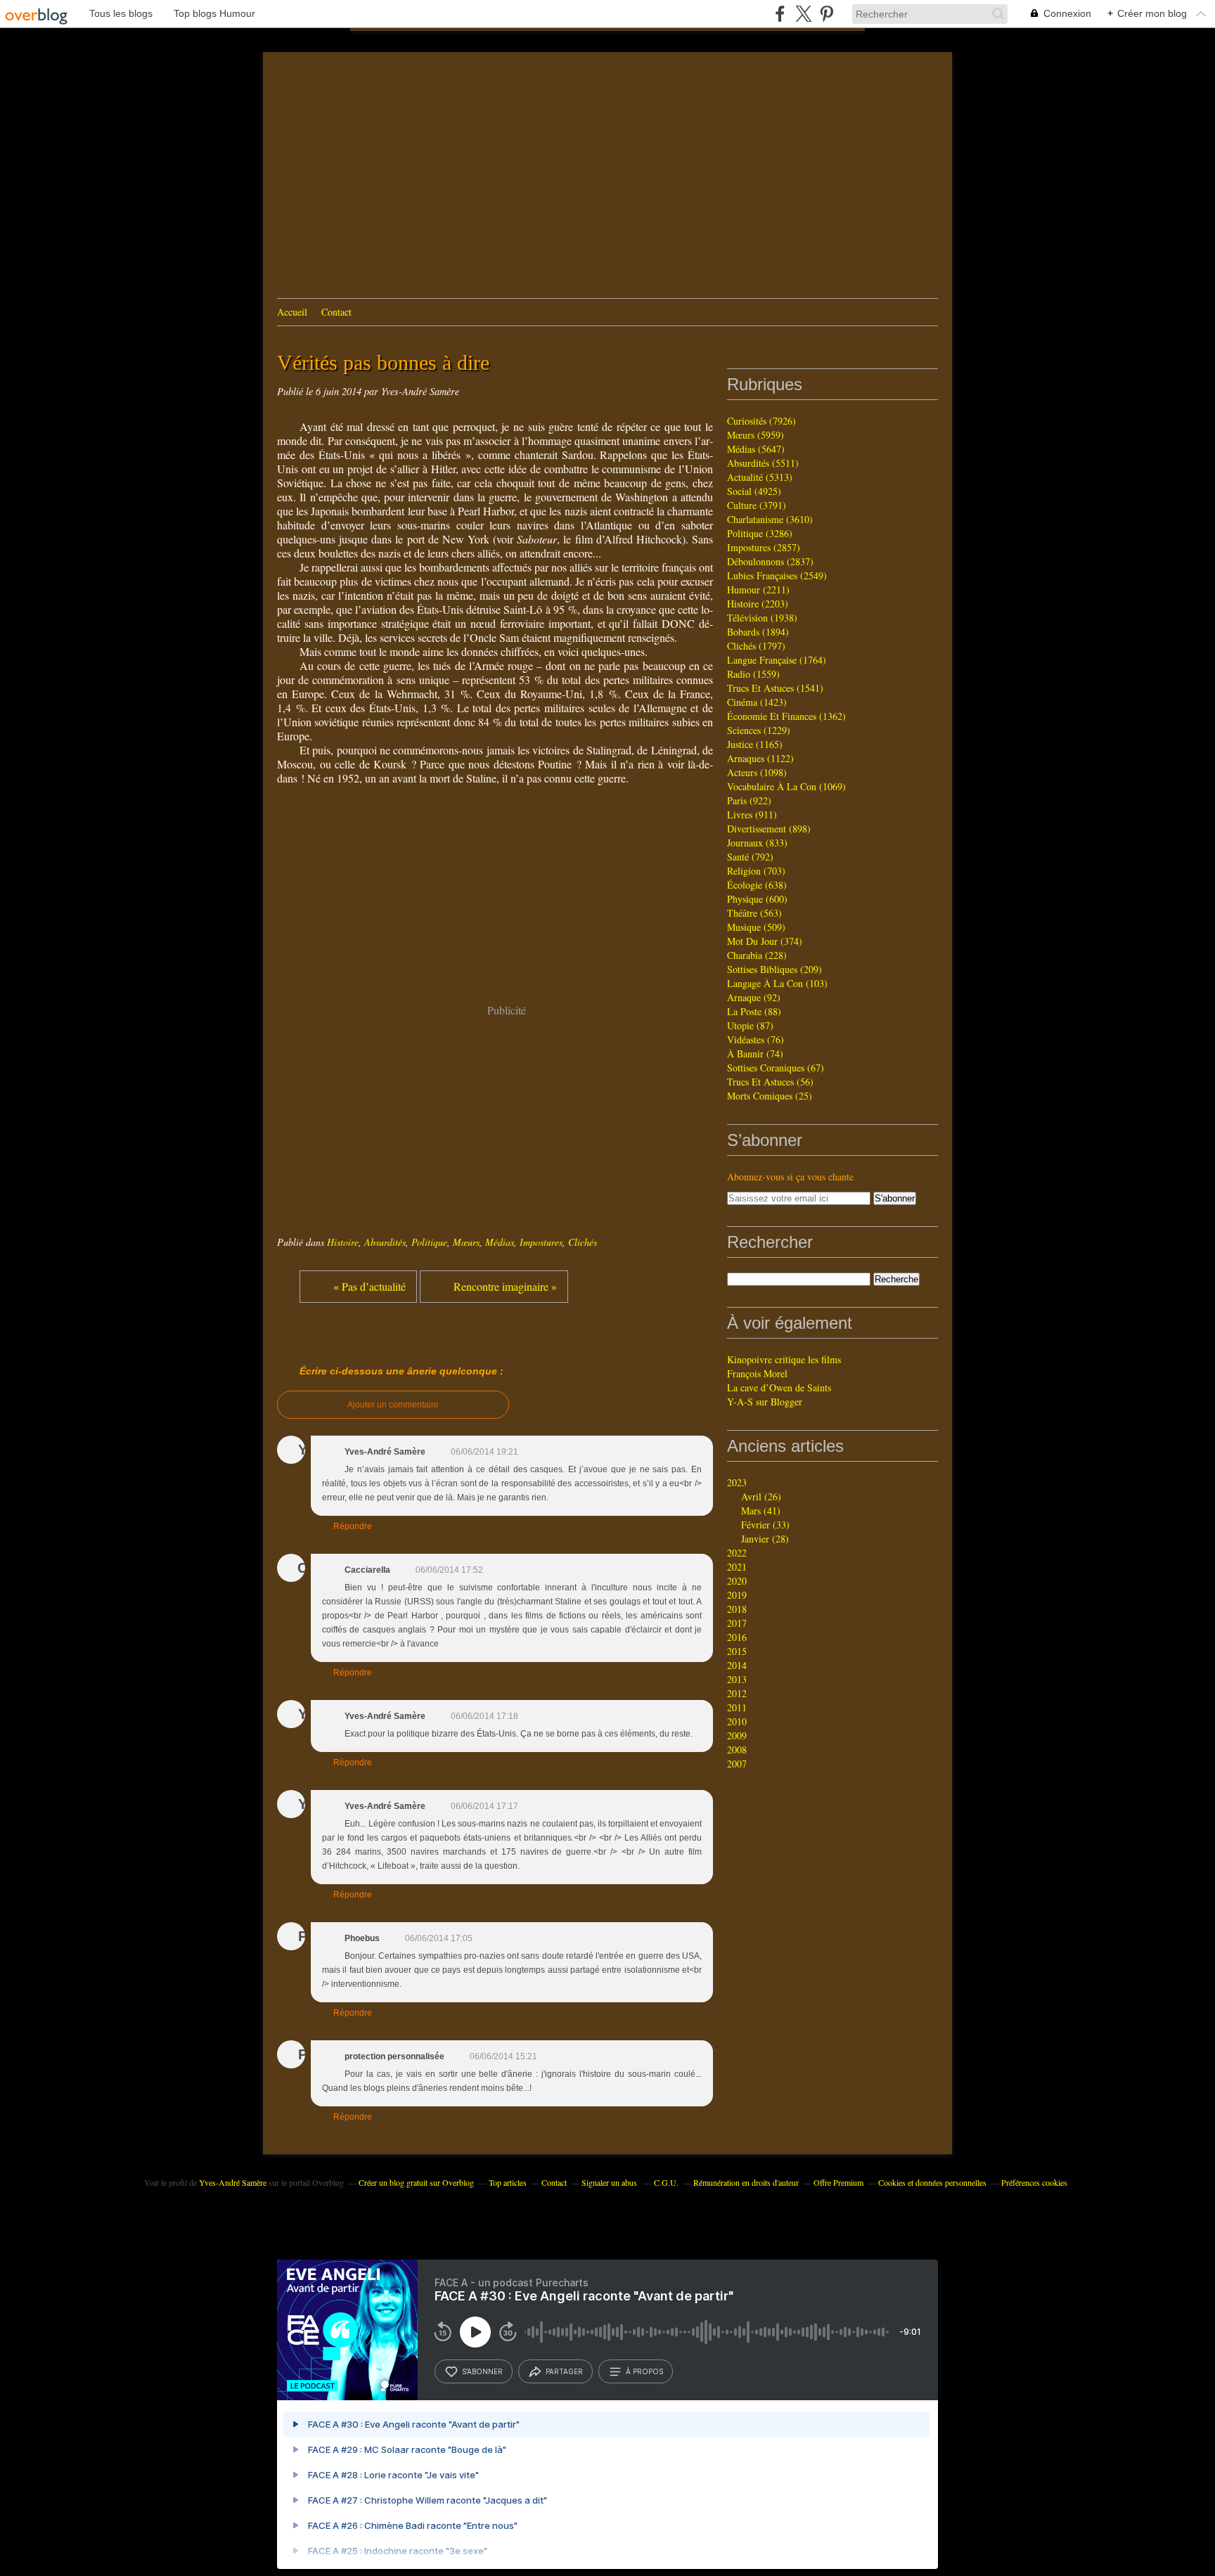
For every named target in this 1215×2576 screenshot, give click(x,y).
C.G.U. (666, 2182)
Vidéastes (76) (756, 1039)
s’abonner (482, 2371)
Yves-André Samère (233, 2182)
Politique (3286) (760, 533)
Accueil (292, 312)
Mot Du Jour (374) (765, 941)
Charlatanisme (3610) (770, 519)
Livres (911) (752, 814)
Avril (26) (761, 1496)
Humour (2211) (758, 590)
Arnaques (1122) (760, 758)
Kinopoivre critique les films (784, 1359)
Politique (429, 1242)
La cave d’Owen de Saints (779, 1387)
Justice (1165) (755, 744)
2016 (737, 1637)
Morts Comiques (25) (770, 1096)
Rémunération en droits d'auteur (746, 2182)
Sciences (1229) (759, 730)
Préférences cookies (1034, 2182)
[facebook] (780, 14)
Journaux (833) (757, 843)
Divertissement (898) (769, 829)
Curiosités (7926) (761, 421)
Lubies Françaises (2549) (777, 575)
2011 (737, 1707)
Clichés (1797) (756, 646)
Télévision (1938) (762, 618)
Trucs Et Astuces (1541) (775, 688)
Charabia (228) (757, 955)
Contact (336, 312)
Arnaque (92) (754, 997)
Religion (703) (756, 871)
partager (564, 2371)
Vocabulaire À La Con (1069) (786, 786)
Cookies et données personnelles (932, 2182)
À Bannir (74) (755, 1054)
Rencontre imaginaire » (505, 1286)
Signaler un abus (610, 2182)
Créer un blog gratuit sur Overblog (416, 2182)
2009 (737, 1735)
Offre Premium (838, 2182)
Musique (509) (756, 927)
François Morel (757, 1373)
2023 (737, 1482)
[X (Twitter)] (803, 14)
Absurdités (385, 1242)
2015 (737, 1651)
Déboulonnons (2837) (770, 561)
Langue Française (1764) (777, 660)
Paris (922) (749, 800)
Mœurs (466, 1242)
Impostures (541, 1242)
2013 (737, 1679)
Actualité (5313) (760, 477)
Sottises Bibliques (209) (774, 969)
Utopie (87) (750, 1025)
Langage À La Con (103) (777, 983)
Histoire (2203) (758, 604)
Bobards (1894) (758, 632)
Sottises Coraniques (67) (776, 1068)
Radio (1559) (753, 674)
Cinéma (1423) (757, 702)
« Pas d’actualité (369, 1286)
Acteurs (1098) (757, 772)
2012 (737, 1693)
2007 (737, 1764)
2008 (737, 1750)
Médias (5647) (756, 449)
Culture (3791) (757, 505)
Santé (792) (750, 857)
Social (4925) (754, 491)
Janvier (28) (765, 1539)
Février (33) (765, 1525)
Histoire (343, 1242)
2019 (737, 1595)
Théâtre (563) (754, 913)
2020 (737, 1581)
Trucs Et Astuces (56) (770, 1082)
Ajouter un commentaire (393, 1405)
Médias (500, 1242)
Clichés (583, 1242)
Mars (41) (761, 1511)
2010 (737, 1721)
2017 (737, 1623)
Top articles (508, 2182)
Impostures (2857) (764, 547)
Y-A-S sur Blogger (765, 1402)
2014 (737, 1665)
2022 (737, 1553)
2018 (737, 1609)
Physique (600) (757, 899)
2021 (737, 1567)
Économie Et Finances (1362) (786, 716)
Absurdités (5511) (763, 463)
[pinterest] (827, 14)
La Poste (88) (754, 1011)
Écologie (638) (757, 885)
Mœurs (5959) (756, 435)
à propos (644, 2371)
